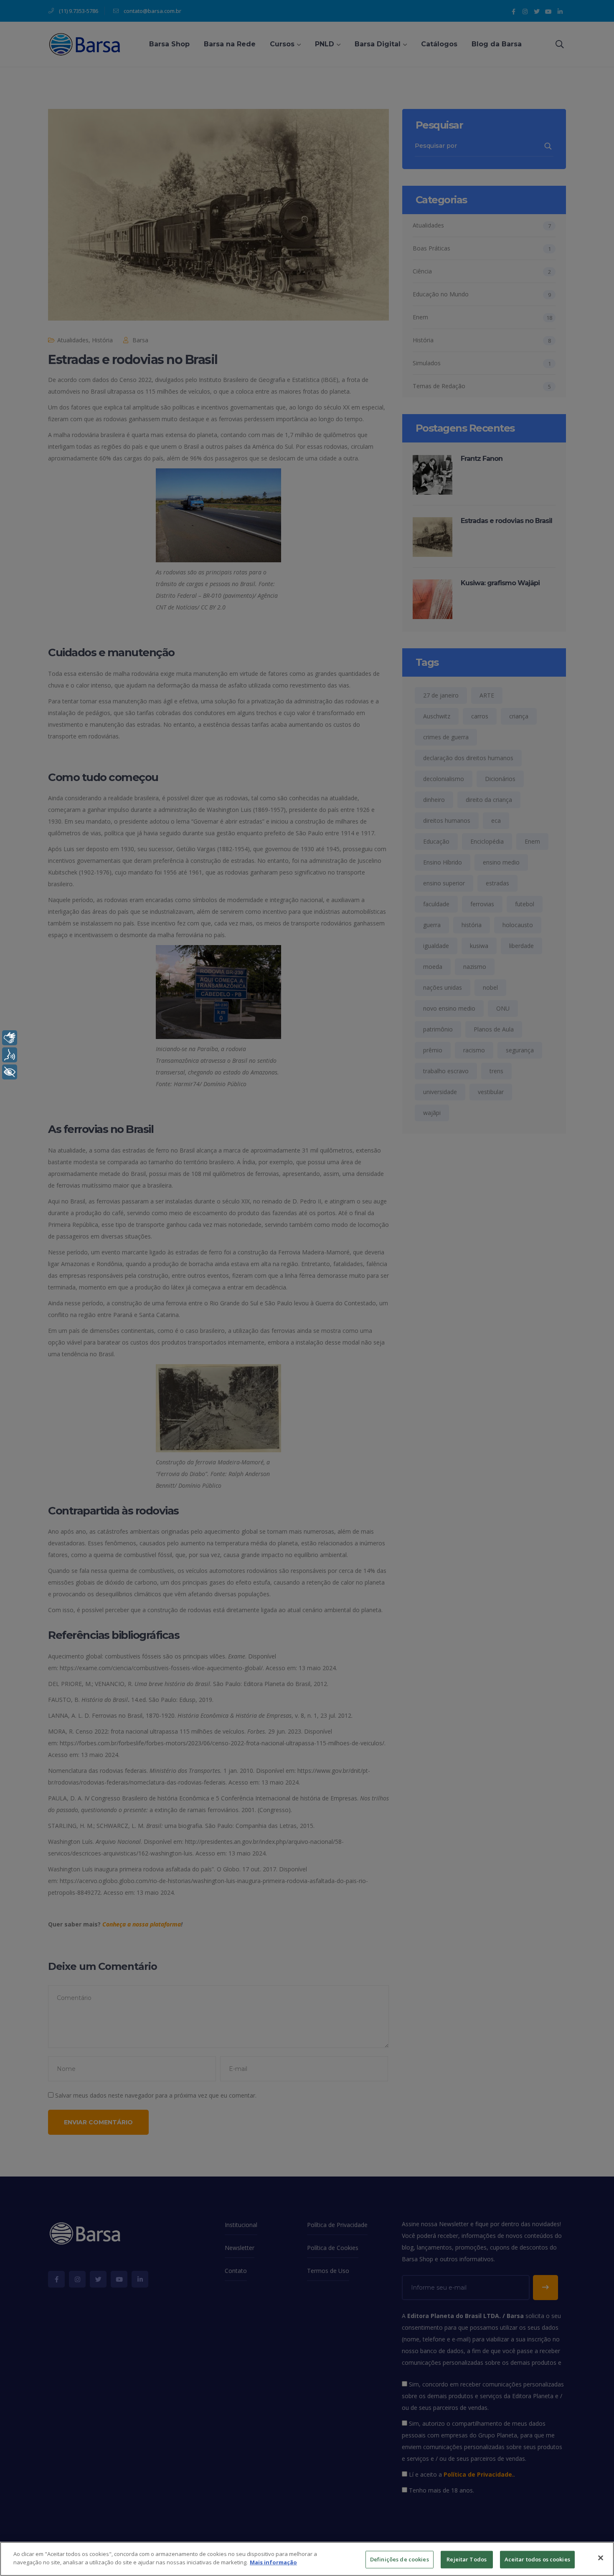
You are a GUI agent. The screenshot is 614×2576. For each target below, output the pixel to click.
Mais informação (273, 2562)
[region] (307, 2559)
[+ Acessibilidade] (10, 1072)
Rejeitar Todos (467, 2559)
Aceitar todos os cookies (537, 2559)
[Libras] (10, 1038)
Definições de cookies (400, 2559)
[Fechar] (601, 2558)
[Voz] (10, 1055)
